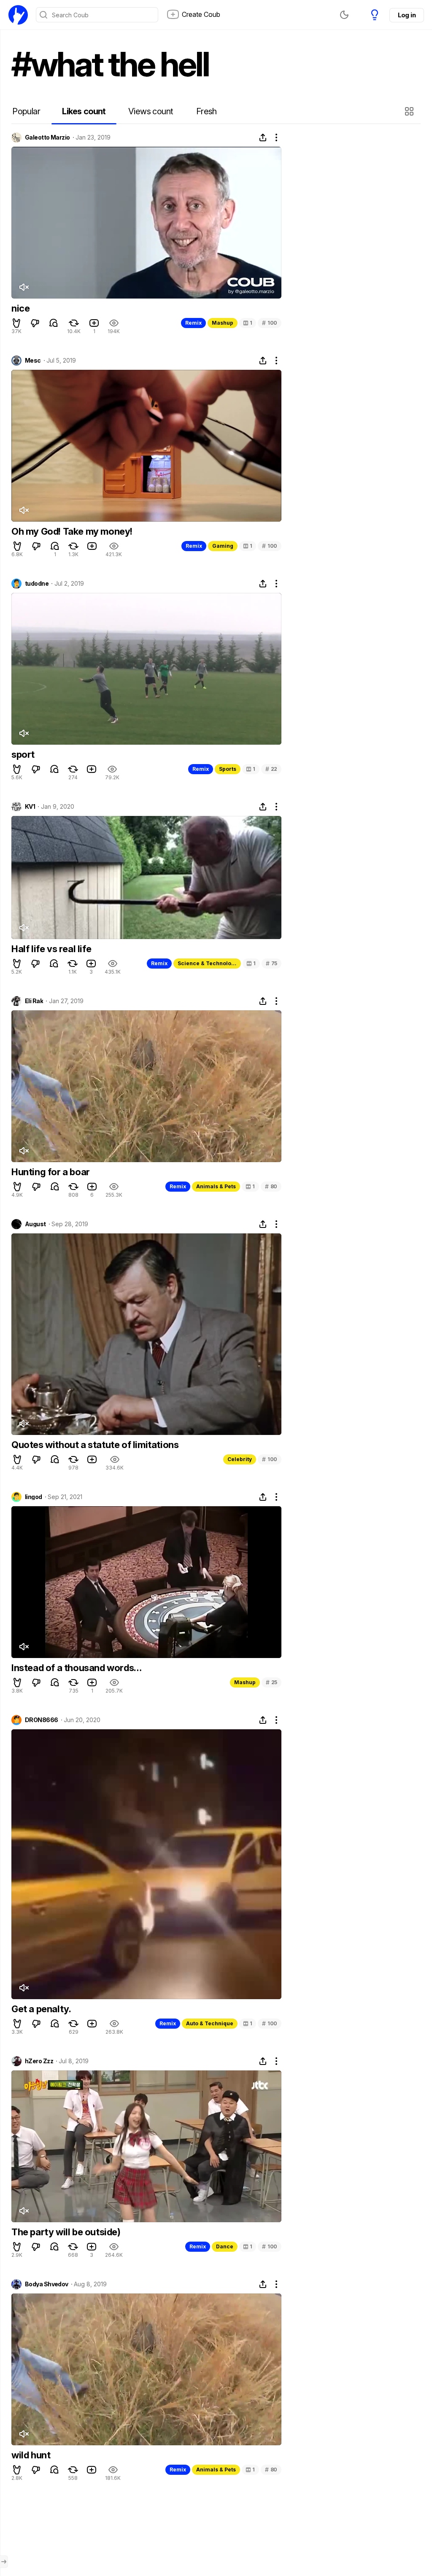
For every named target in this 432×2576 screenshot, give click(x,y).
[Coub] (18, 15)
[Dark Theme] (344, 15)
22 (271, 769)
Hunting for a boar (51, 1172)
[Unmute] (24, 287)
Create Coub (201, 14)
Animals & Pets (216, 1186)
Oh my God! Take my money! (72, 531)
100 (270, 323)
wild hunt (31, 2455)
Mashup (223, 323)
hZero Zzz (39, 2061)
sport (23, 754)
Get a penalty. (41, 2009)
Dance (225, 2246)
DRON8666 (42, 1720)
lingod (34, 1497)
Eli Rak (34, 1001)
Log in (407, 15)
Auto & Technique (210, 2023)
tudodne (37, 584)
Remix (193, 323)
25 (271, 1682)
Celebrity (240, 1459)
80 (271, 1186)
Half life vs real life (51, 949)
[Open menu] (4, 2562)
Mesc (33, 361)
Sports (228, 769)
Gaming (223, 546)
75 (271, 963)
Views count (151, 111)
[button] (410, 111)
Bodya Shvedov (47, 2284)
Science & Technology (208, 963)
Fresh (207, 111)
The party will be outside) (66, 2232)
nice (20, 308)
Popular (26, 111)
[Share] (263, 137)
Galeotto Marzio (47, 137)
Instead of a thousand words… (77, 1668)
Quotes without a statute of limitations (95, 1445)
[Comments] (54, 323)
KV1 (30, 807)
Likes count (84, 111)
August (35, 1224)
